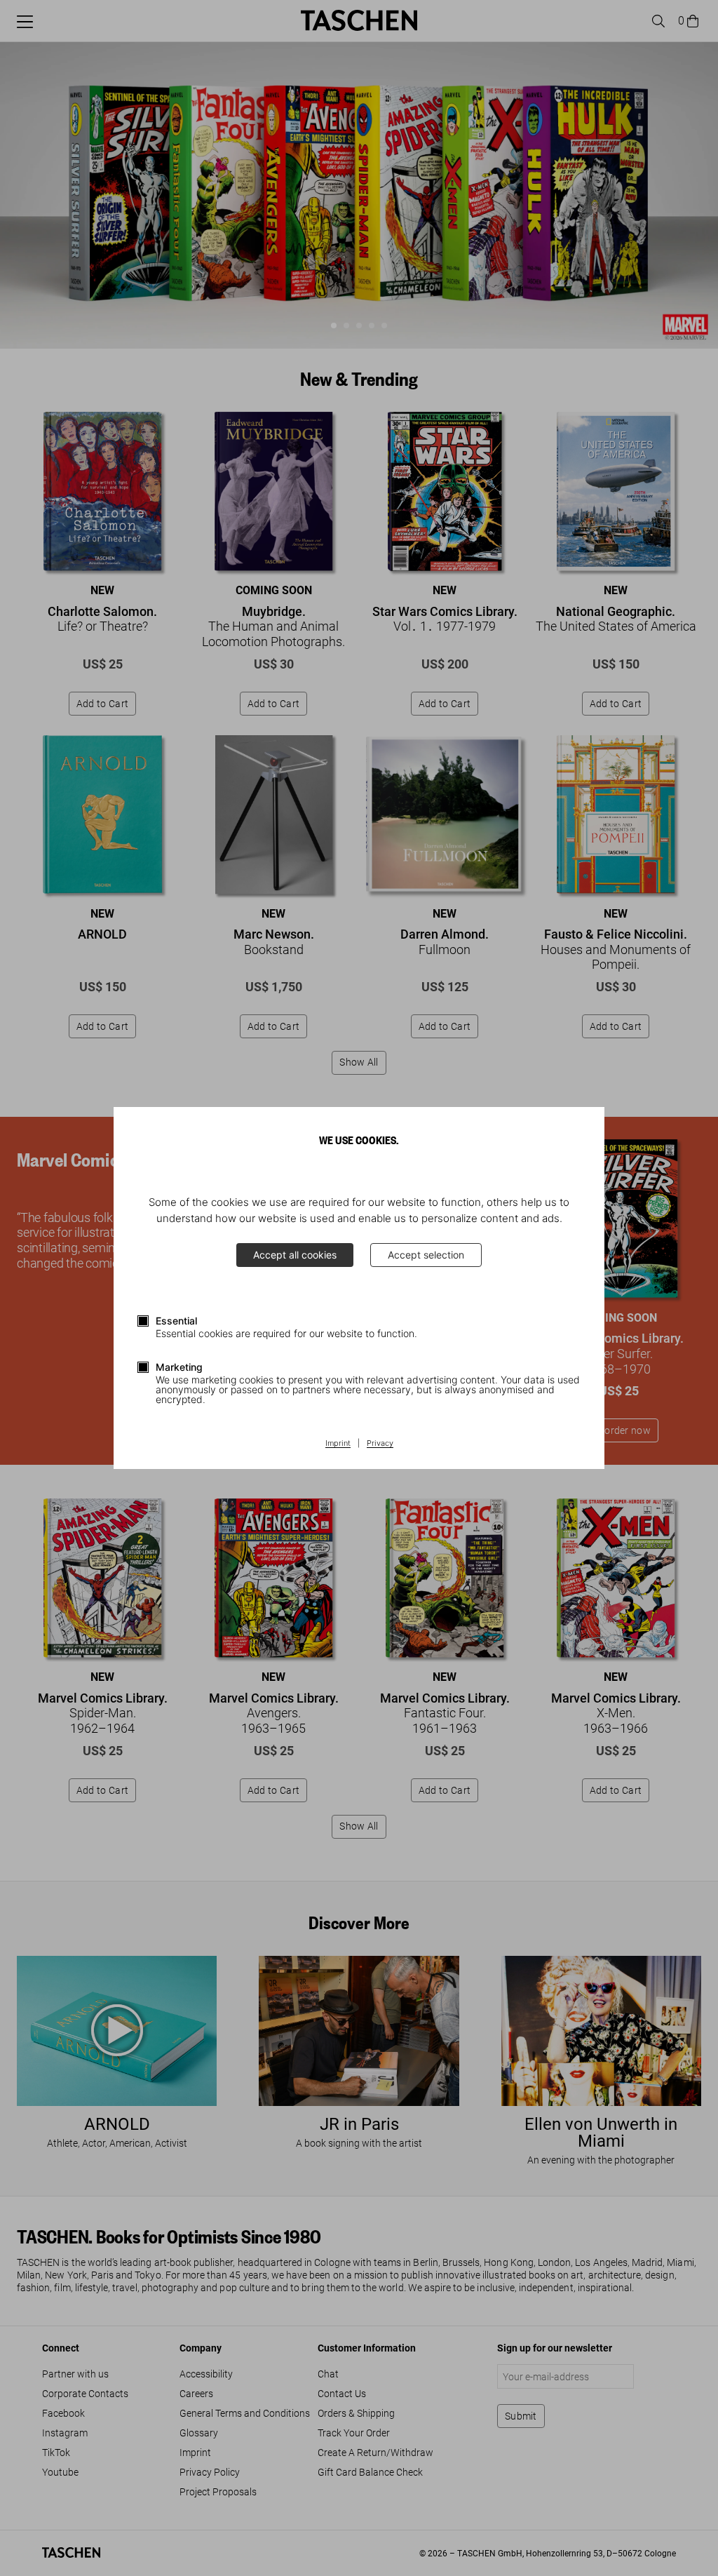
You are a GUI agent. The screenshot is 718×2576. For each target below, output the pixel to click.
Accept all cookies (295, 1255)
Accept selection (426, 1255)
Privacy (380, 1444)
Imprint (338, 1444)
